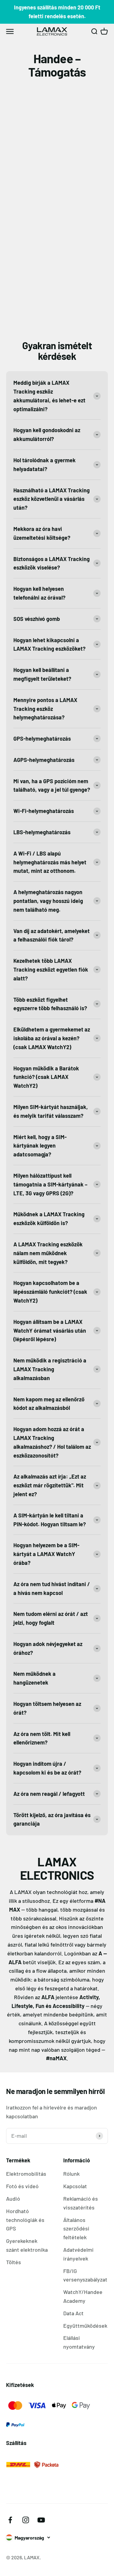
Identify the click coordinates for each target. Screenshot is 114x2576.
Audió (13, 2199)
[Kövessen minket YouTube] (41, 2520)
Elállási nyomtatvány (79, 2342)
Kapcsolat (75, 2186)
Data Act (73, 2313)
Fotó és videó (22, 2186)
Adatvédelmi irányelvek (78, 2254)
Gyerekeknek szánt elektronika (27, 2245)
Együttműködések (85, 2326)
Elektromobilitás (26, 2174)
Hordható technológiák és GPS (25, 2220)
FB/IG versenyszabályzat (85, 2275)
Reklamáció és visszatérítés (81, 2203)
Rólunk (71, 2174)
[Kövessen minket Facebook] (10, 2520)
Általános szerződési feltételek (76, 2229)
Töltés (14, 2262)
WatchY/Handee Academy (83, 2296)
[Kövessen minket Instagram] (26, 2520)
